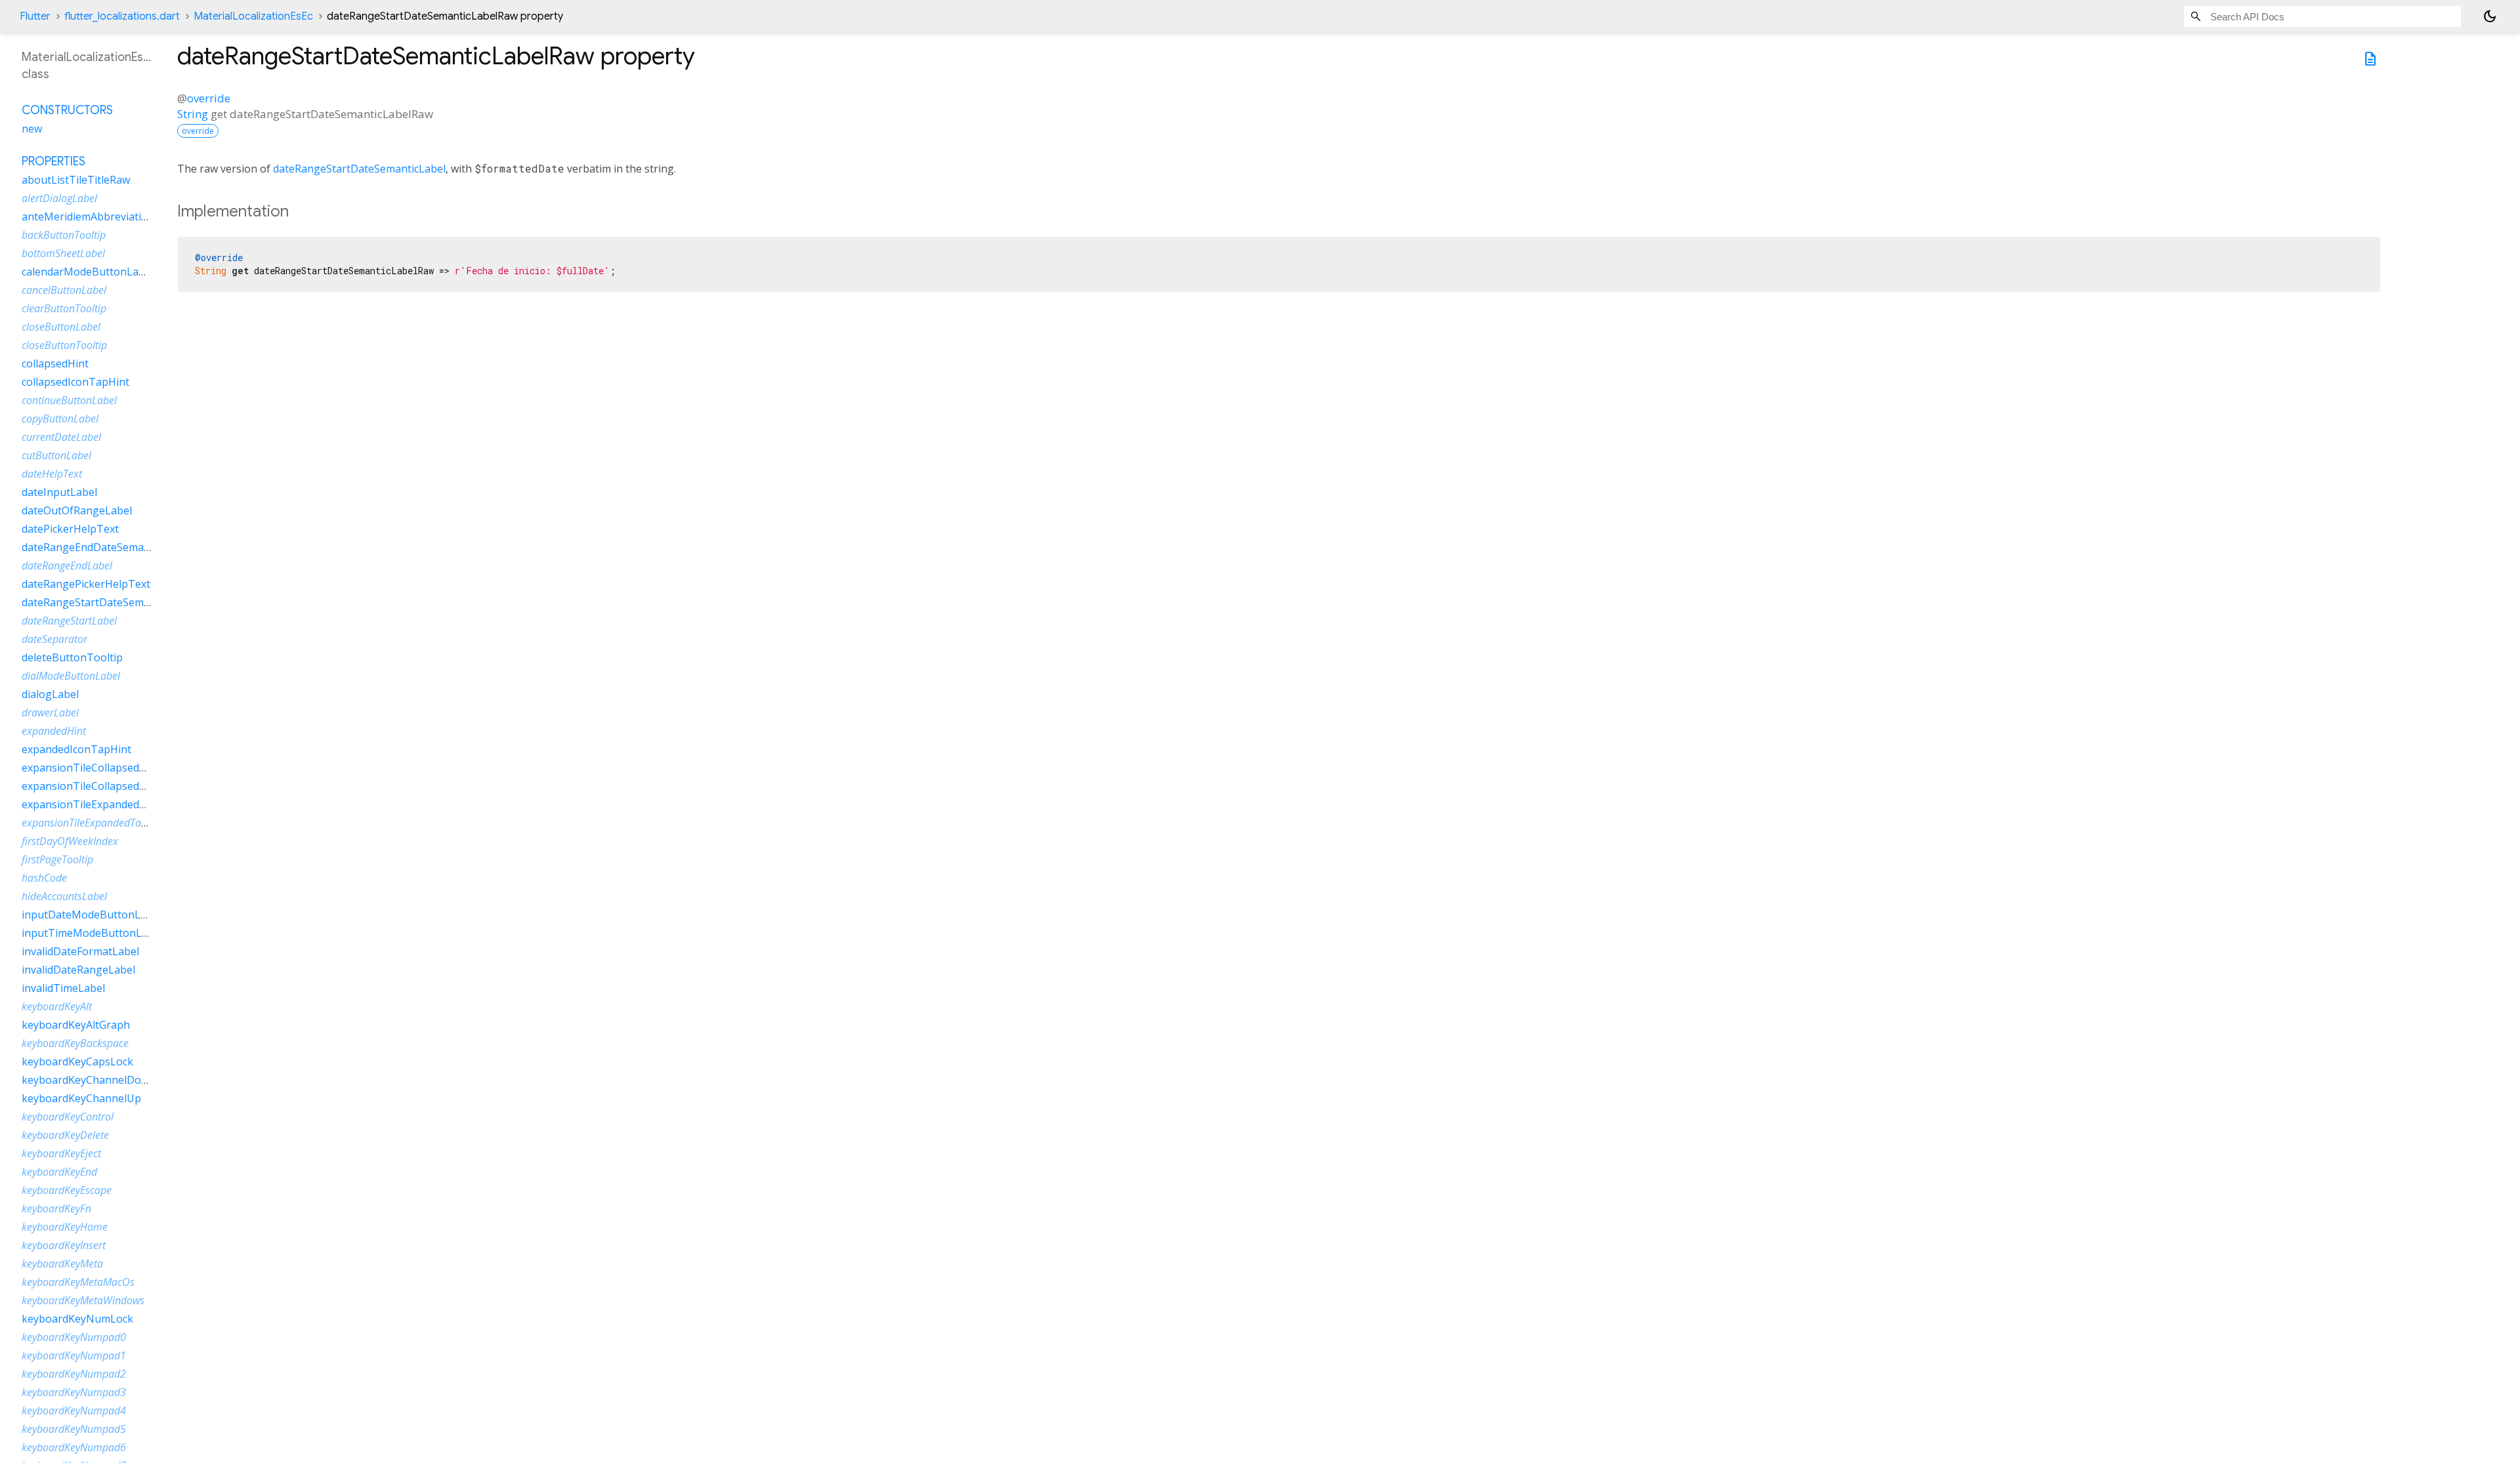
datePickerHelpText (70, 529)
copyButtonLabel (60, 419)
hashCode (44, 878)
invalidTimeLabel (63, 988)
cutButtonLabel (56, 455)
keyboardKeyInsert (64, 1245)
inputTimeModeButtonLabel (92, 933)
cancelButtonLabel (64, 290)
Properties (53, 161)
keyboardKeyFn (56, 1208)
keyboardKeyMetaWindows (83, 1300)
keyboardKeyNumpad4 (74, 1411)
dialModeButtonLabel (71, 676)
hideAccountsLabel (64, 896)
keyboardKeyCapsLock (77, 1061)
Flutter (35, 16)
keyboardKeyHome (65, 1227)
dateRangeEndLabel (67, 566)
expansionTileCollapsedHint (91, 768)
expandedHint (54, 731)
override (209, 98)
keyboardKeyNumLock (77, 1319)
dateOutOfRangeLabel (77, 510)
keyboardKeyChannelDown (89, 1080)
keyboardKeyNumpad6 (74, 1447)
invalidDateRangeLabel (78, 970)
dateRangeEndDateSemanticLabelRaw (115, 547)
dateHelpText (52, 474)
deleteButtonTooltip (72, 657)
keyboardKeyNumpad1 (74, 1355)
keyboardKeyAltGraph (76, 1025)
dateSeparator (54, 639)
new (32, 129)
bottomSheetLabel (63, 253)
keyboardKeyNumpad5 (74, 1429)
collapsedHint (55, 363)
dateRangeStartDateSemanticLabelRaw (118, 602)
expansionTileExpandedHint (91, 804)
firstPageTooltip (57, 859)
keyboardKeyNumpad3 (74, 1392)
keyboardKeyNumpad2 (74, 1374)
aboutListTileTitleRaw (76, 180)
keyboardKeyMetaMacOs (78, 1282)
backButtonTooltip (64, 235)
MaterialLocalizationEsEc (253, 16)
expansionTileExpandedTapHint (94, 823)
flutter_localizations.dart (122, 16)
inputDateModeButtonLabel (92, 915)
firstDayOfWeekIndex (70, 841)
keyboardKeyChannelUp (81, 1098)
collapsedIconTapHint (75, 382)
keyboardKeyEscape (67, 1190)
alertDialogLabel (59, 198)
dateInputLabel (59, 492)
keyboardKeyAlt (57, 1006)
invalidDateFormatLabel (80, 951)
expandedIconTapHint (76, 749)
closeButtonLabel (61, 327)
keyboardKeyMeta (62, 1264)
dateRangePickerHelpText (86, 584)
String (193, 114)
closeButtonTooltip (64, 345)
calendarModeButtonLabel (88, 272)
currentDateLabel (61, 437)
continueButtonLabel (69, 400)
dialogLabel (50, 694)
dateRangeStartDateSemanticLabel (359, 169)
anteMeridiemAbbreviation (88, 216)
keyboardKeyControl (68, 1117)
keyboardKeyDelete (65, 1135)
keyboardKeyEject (61, 1153)
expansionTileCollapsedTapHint (101, 786)
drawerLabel (50, 712)
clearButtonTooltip (64, 308)
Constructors (67, 110)
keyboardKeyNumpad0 (74, 1337)
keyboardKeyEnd (59, 1172)
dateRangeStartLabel (69, 621)
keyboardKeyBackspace (75, 1043)
